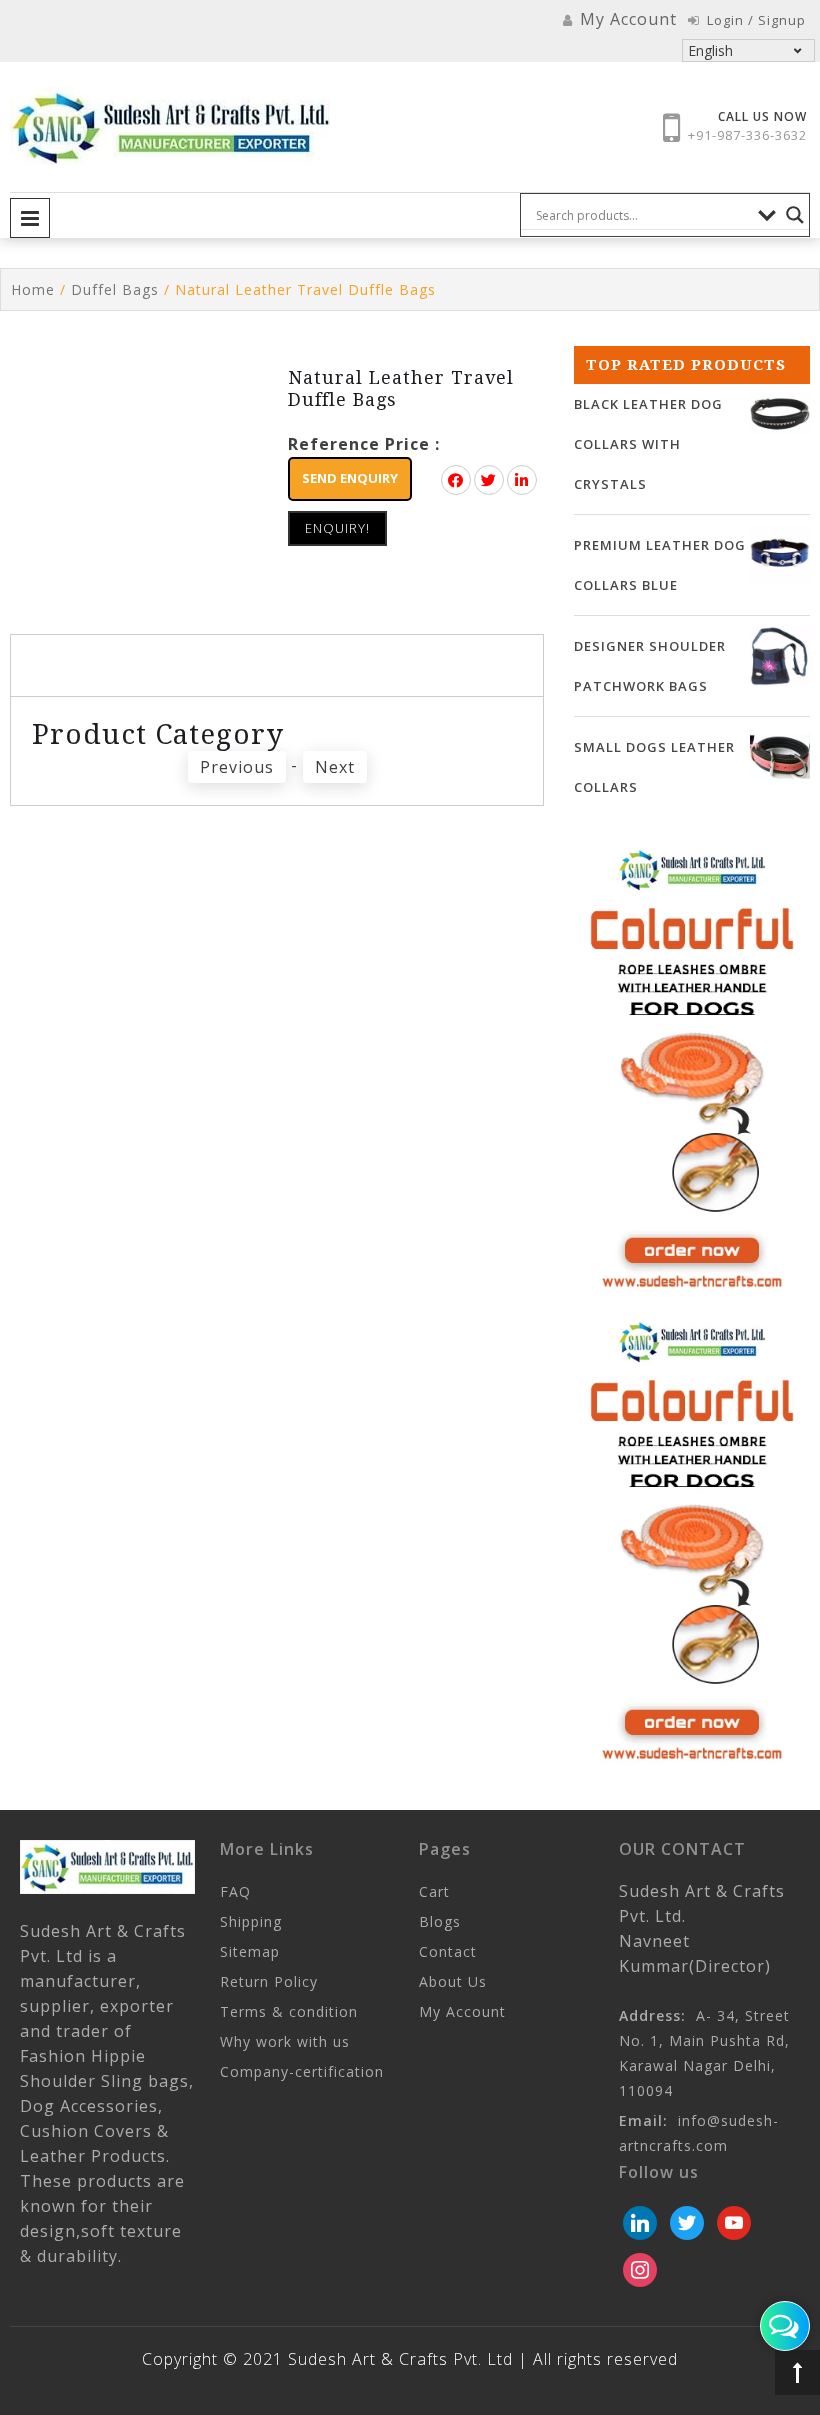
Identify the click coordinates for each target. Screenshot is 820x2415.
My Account (462, 2011)
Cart (434, 1891)
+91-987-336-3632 (747, 135)
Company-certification (302, 2071)
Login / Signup (754, 20)
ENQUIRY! (337, 528)
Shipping (251, 1921)
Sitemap (250, 1951)
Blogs (440, 1921)
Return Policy (269, 1981)
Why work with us (285, 2041)
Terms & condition (289, 2011)
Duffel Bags (115, 289)
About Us (453, 1981)
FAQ (235, 1891)
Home (33, 289)
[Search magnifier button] (795, 215)
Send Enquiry (350, 478)
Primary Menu (30, 218)
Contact (448, 1951)
